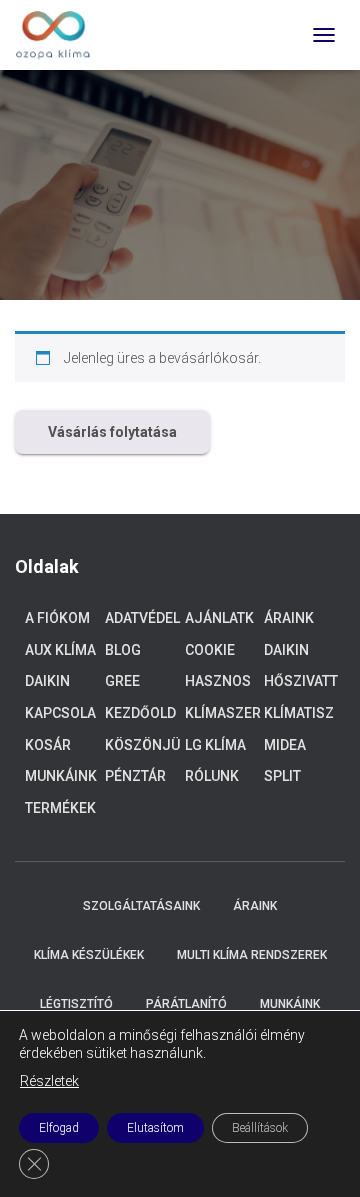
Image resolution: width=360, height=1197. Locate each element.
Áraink (289, 618)
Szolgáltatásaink (141, 906)
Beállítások (260, 1128)
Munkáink (61, 776)
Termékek (60, 808)
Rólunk (212, 776)
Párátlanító (186, 1004)
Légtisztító (76, 1004)
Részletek (49, 1081)
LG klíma (215, 745)
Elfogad (59, 1128)
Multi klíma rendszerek (252, 955)
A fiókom (57, 618)
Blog (123, 650)
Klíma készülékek (89, 955)
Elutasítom (155, 1128)
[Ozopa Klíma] (60, 35)
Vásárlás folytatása (112, 432)
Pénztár (135, 776)
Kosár (48, 745)
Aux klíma (60, 650)
